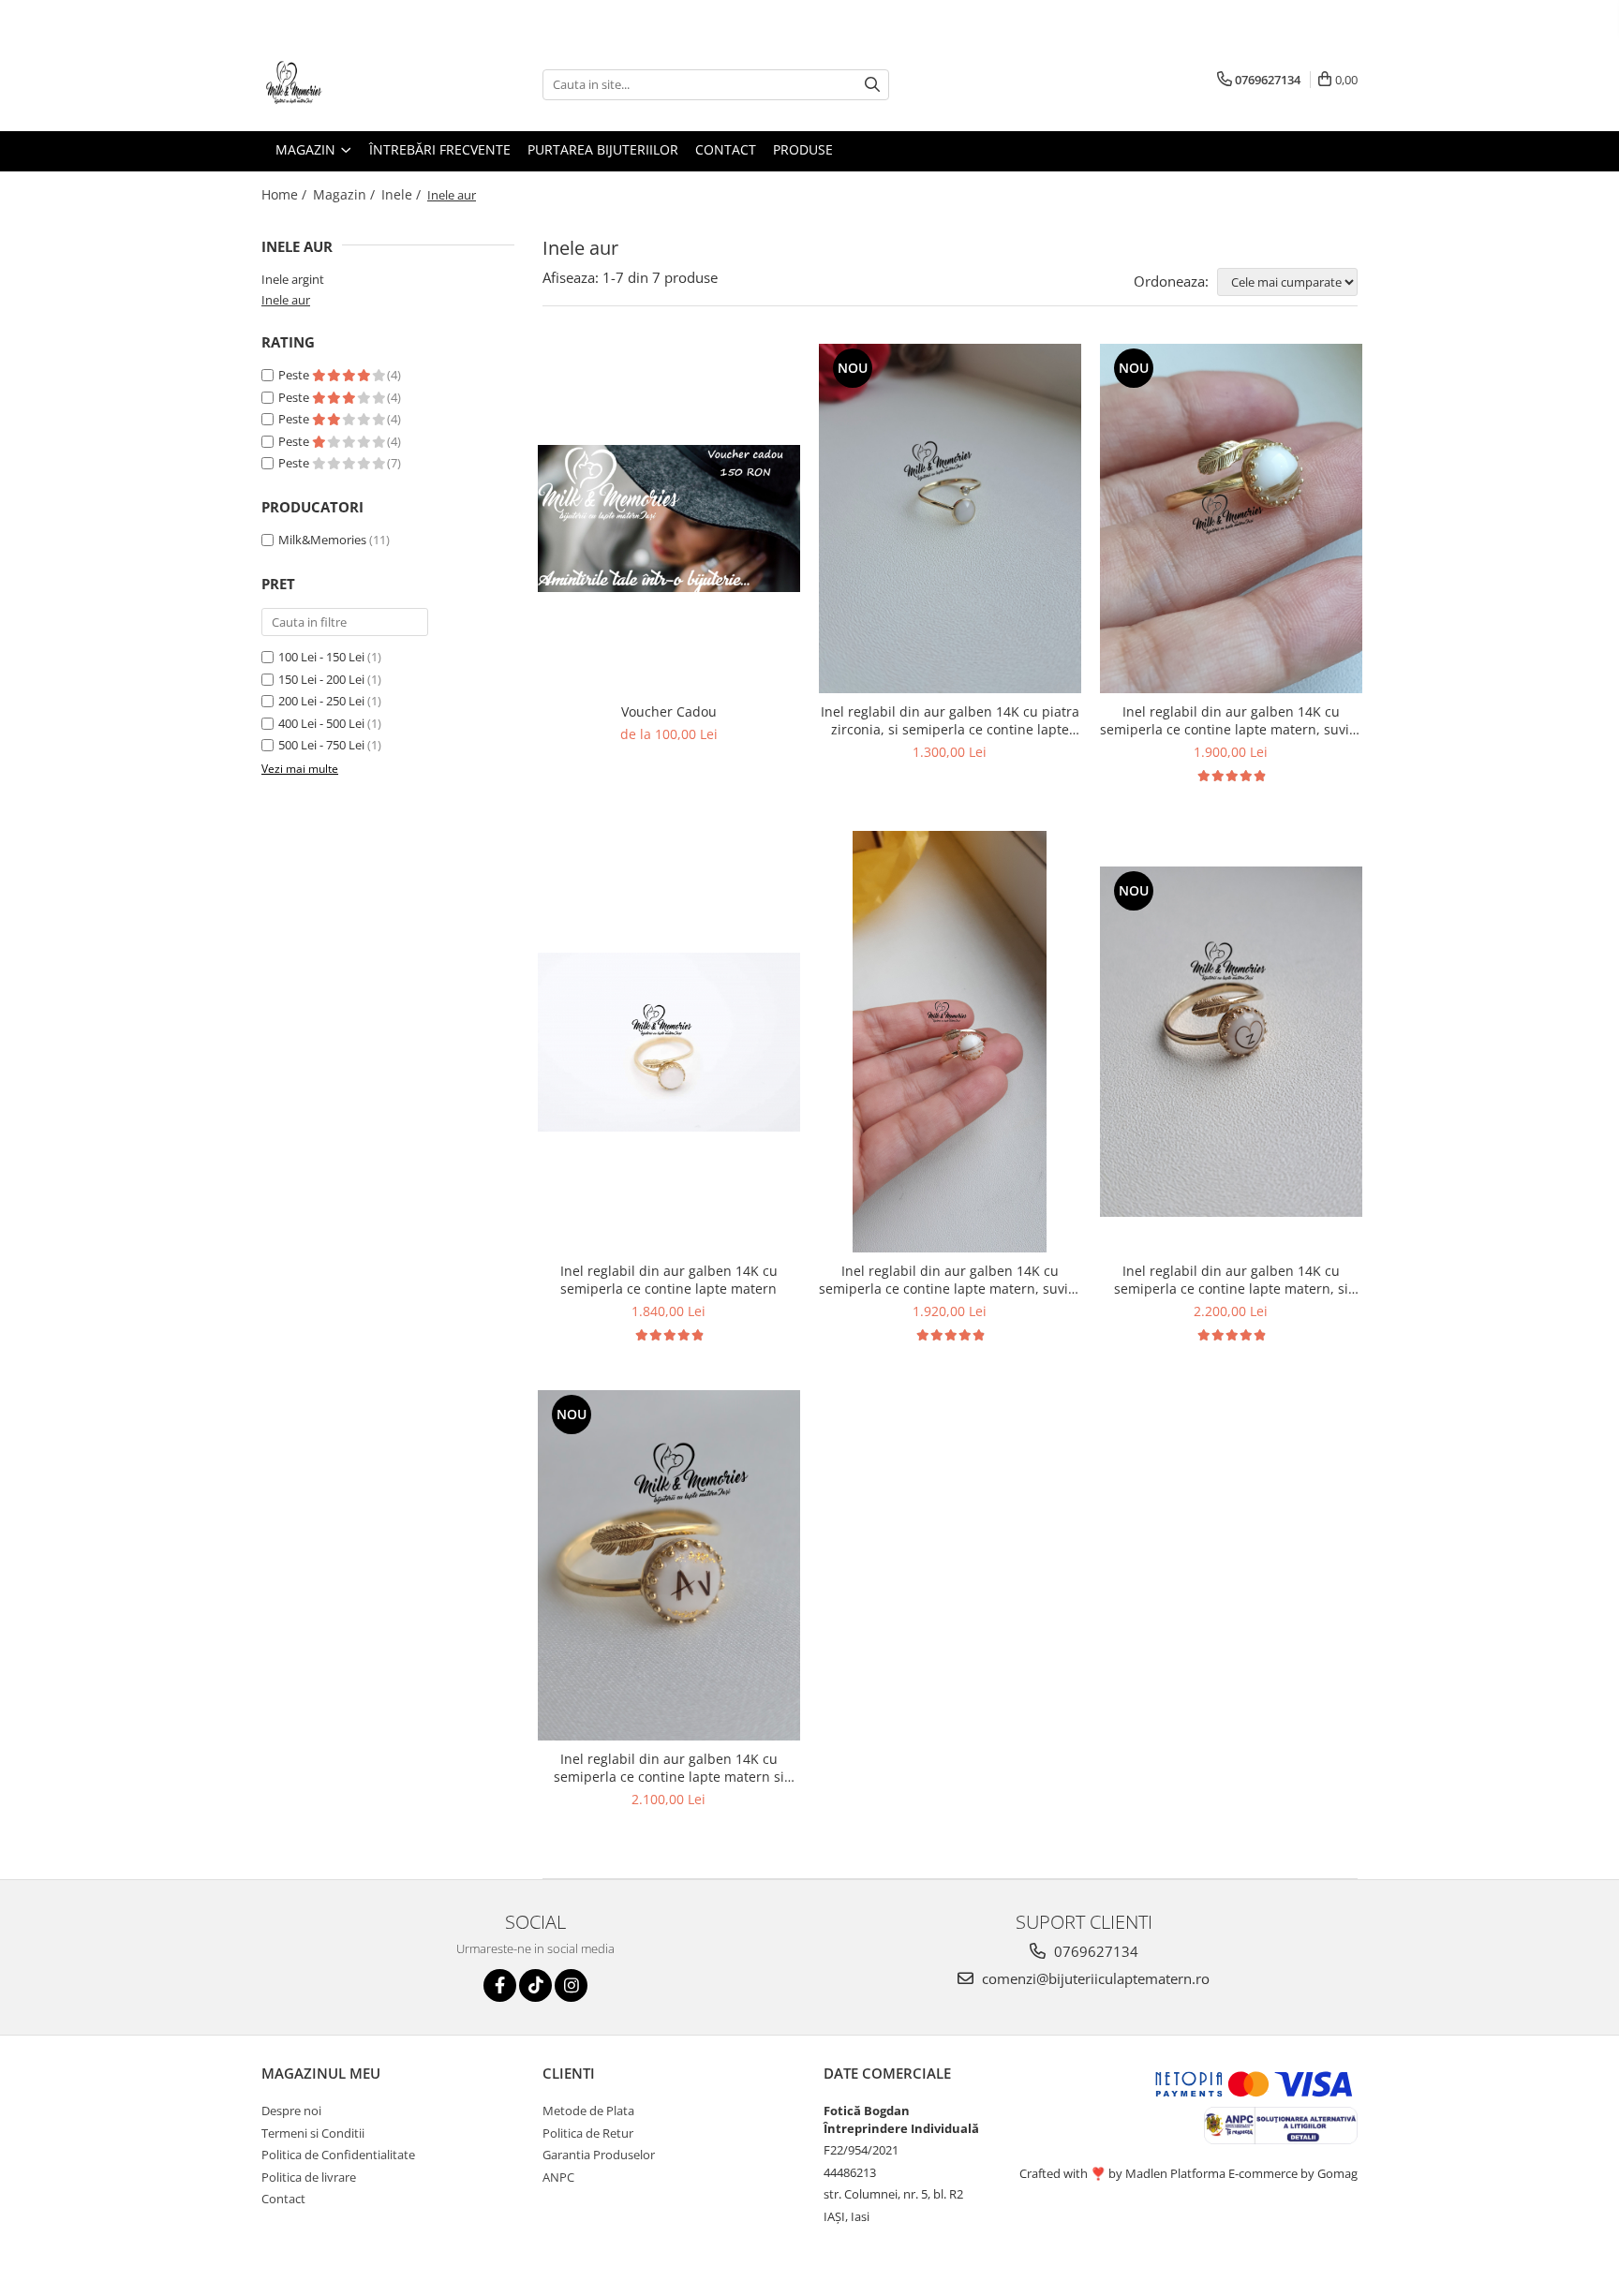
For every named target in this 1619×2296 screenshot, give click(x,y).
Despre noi (291, 2111)
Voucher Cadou (669, 711)
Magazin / (346, 194)
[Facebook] (500, 1985)
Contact (283, 2199)
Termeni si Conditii (313, 2133)
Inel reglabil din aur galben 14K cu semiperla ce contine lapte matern (669, 1280)
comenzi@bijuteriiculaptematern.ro (1094, 1978)
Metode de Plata (588, 2111)
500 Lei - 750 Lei (321, 745)
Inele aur (286, 300)
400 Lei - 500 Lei (321, 723)
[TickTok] (535, 1985)
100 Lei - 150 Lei (321, 657)
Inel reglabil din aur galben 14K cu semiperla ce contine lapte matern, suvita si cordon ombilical (950, 1280)
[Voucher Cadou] (669, 518)
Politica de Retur (588, 2133)
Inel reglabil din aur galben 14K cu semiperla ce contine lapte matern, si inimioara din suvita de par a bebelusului (1231, 1280)
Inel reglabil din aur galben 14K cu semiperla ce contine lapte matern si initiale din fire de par (669, 1768)
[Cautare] (872, 85)
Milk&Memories (322, 540)
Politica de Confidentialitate (338, 2155)
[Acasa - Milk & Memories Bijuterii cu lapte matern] (355, 84)
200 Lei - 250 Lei (321, 701)
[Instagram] (571, 1985)
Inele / (403, 194)
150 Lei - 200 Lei (321, 679)
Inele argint (293, 279)
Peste (295, 375)
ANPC (558, 2177)
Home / (286, 194)
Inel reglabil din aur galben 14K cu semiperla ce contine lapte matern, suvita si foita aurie (1231, 720)
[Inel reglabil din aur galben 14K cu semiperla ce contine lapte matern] (669, 1042)
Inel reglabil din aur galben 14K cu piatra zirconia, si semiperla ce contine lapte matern (950, 720)
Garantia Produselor (599, 2155)
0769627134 (1094, 1951)
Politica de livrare (309, 2177)
